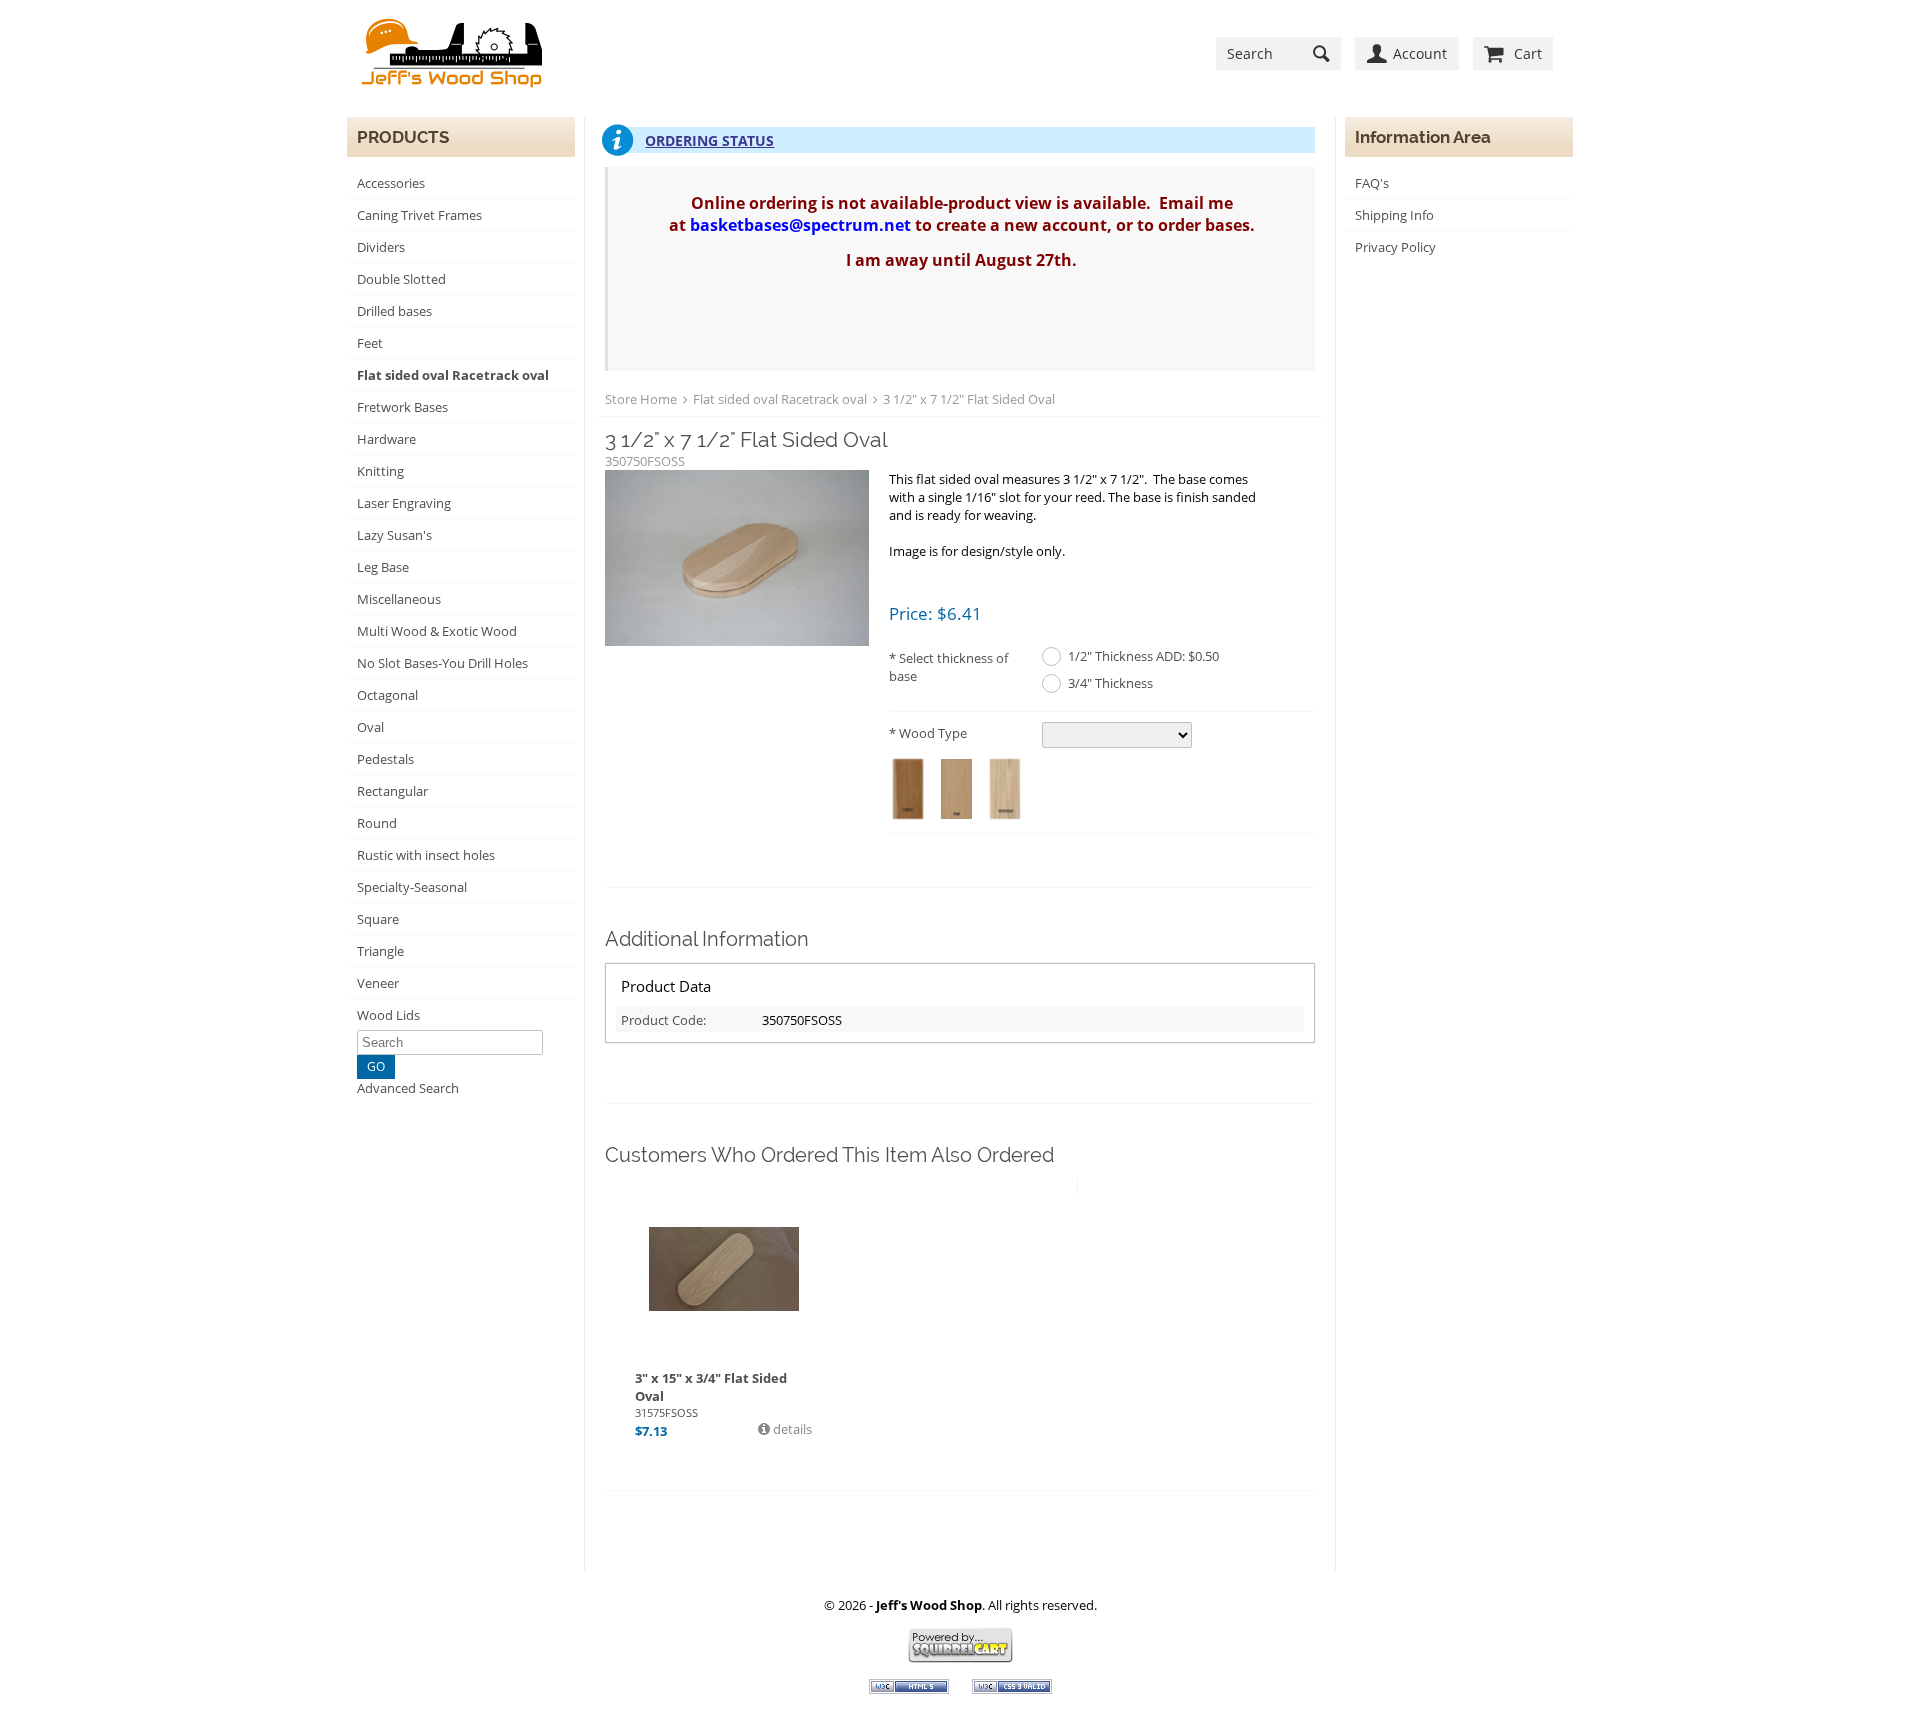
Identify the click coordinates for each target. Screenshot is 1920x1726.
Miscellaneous (399, 599)
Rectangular (392, 791)
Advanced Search (408, 1088)
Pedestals (385, 759)
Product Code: (663, 1020)
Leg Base (383, 567)
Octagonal (387, 695)
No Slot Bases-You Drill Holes (442, 663)
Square (378, 919)
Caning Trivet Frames (419, 215)
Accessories (391, 183)
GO (376, 1066)
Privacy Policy (1395, 247)
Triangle (380, 951)
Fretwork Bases (402, 407)
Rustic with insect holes (426, 855)
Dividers (381, 247)
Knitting (380, 471)
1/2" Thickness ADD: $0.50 (1143, 656)
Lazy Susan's (394, 535)
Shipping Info (1394, 215)
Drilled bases (394, 311)
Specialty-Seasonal (412, 887)
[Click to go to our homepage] (452, 53)
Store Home (641, 399)
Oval (370, 727)
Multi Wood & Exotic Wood (437, 631)
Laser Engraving (404, 503)
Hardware (386, 439)
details (791, 1429)
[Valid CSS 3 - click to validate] (1012, 1689)
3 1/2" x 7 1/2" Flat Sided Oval (969, 399)
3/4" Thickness (1110, 683)
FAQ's (1372, 183)
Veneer (378, 983)
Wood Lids (388, 1015)
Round (377, 823)
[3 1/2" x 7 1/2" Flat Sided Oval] (737, 559)
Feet (370, 343)
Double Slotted (401, 279)
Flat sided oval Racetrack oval (453, 375)
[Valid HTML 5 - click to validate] (910, 1689)
